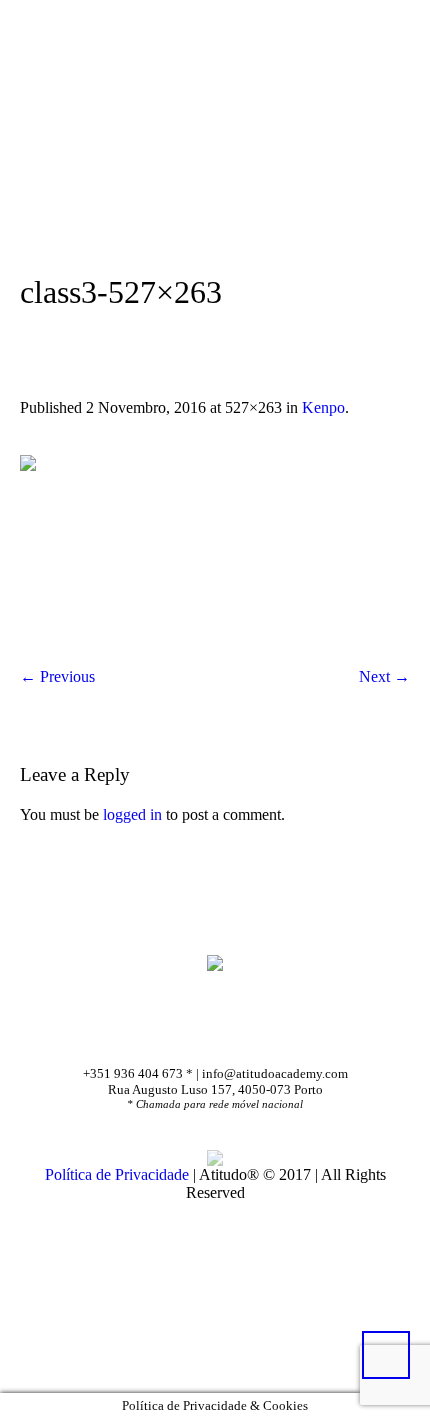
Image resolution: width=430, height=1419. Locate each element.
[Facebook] (188, 1031)
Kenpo (323, 407)
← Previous (57, 676)
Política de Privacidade (117, 1174)
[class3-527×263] (215, 552)
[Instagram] (249, 1031)
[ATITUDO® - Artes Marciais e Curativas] (215, 962)
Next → (384, 676)
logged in (132, 814)
